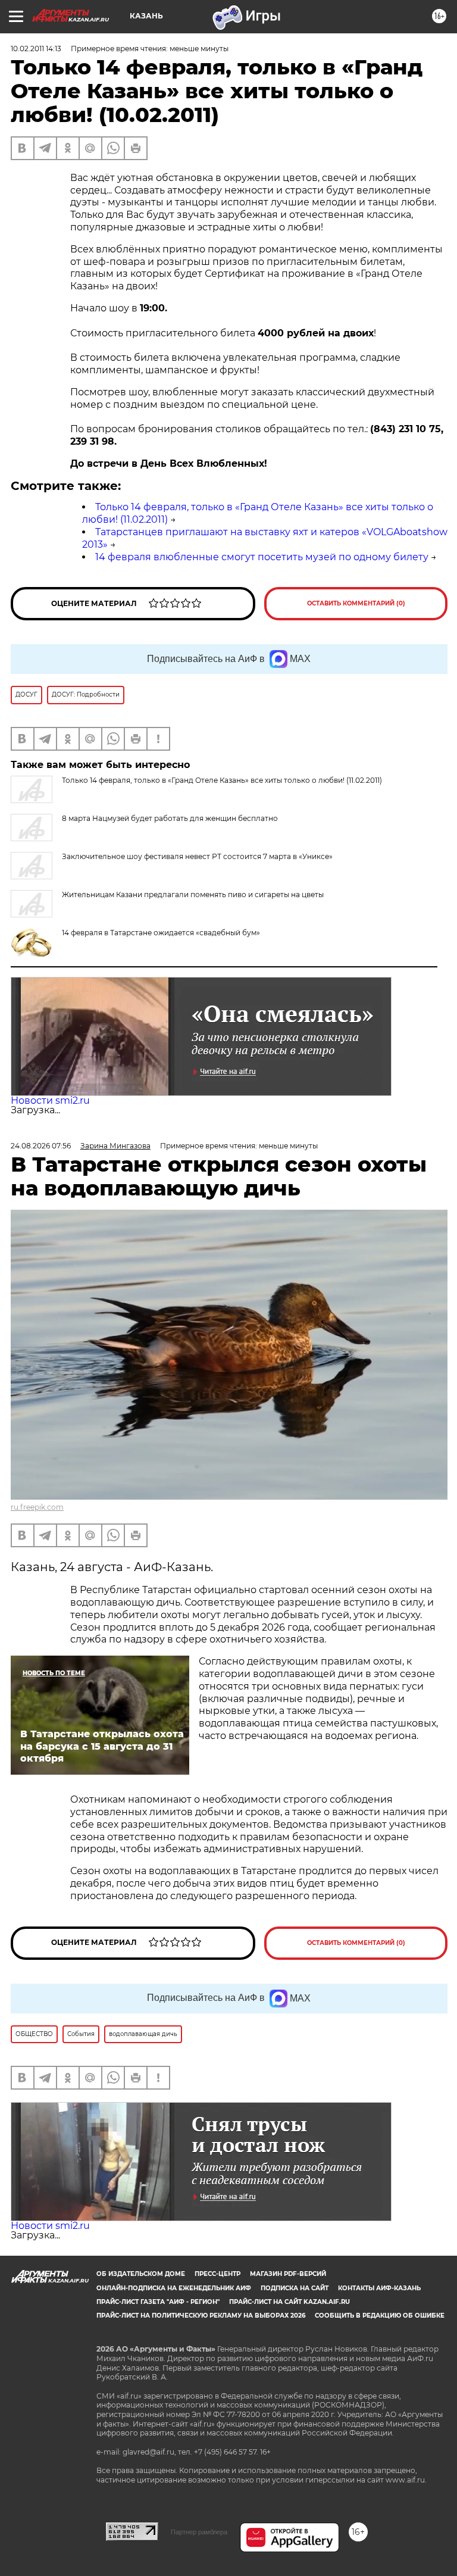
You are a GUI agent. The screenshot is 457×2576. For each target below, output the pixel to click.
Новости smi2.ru (50, 1100)
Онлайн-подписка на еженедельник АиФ (174, 2288)
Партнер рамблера (199, 2532)
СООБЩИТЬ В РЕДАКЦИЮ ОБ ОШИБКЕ (380, 2316)
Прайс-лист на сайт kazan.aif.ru (289, 2302)
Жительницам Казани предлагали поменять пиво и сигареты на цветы (193, 894)
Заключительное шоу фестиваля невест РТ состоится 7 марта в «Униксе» (197, 856)
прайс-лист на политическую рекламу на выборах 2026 (201, 2316)
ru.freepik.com (37, 1507)
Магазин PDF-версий (288, 2274)
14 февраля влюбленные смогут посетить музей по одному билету (262, 557)
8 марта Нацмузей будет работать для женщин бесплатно (170, 818)
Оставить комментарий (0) (356, 603)
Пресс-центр (217, 2274)
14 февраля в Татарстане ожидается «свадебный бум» (161, 933)
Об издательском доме (141, 2274)
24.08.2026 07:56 (41, 1146)
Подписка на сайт (295, 2288)
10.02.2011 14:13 (36, 49)
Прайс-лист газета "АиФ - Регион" (158, 2302)
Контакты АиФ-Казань (379, 2288)
